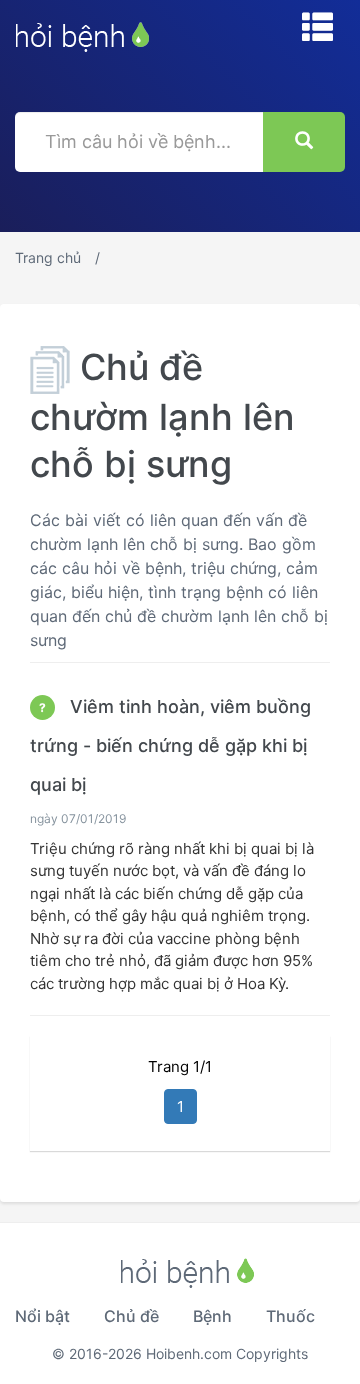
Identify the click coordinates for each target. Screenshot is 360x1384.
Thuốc (290, 1316)
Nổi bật (42, 1316)
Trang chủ (48, 257)
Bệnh (212, 1316)
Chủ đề (131, 1316)
